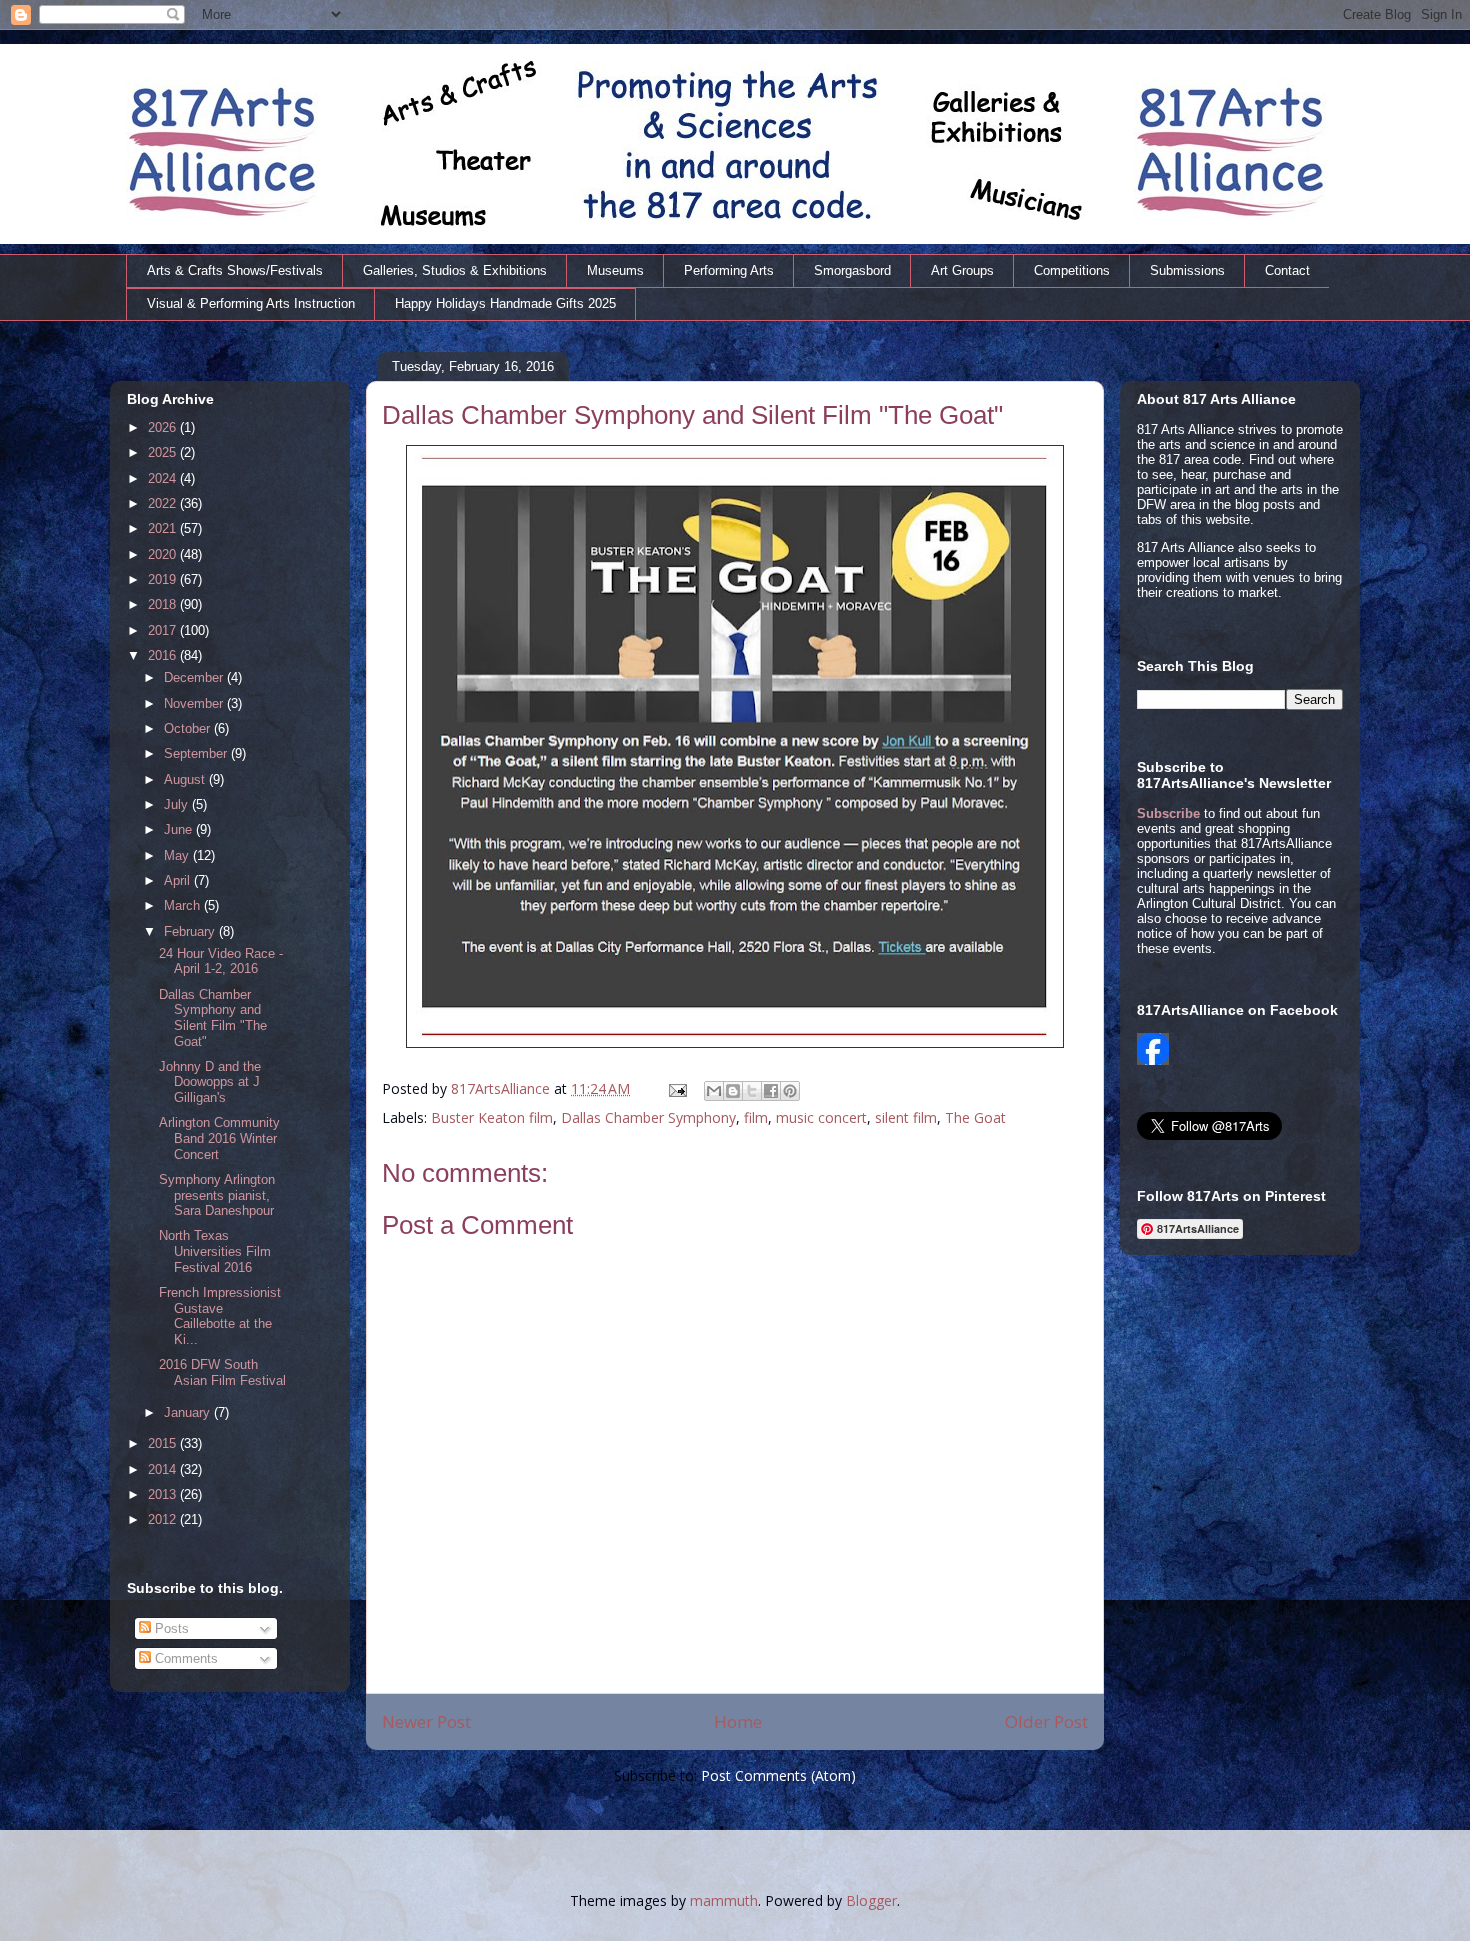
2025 (164, 452)
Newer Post (426, 1721)
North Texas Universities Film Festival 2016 (215, 1251)
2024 (164, 478)
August (186, 779)
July (178, 804)
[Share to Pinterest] (790, 1091)
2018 (164, 604)
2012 (164, 1519)
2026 (164, 427)
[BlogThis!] (733, 1091)
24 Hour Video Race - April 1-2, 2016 (221, 961)
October (189, 728)
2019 (164, 579)
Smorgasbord (852, 270)
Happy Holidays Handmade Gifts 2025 (505, 303)
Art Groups (962, 270)
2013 (164, 1494)
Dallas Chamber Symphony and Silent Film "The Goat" (213, 1018)
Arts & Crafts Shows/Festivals (235, 270)
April (179, 880)
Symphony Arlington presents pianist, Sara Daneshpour (217, 1195)
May (178, 855)
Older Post (1046, 1721)
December (195, 677)
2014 (164, 1469)
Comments (184, 1658)
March (184, 905)
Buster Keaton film (492, 1117)
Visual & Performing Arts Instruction (251, 303)
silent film (906, 1117)
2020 (164, 554)
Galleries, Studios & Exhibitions (455, 270)
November (195, 703)
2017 (164, 630)
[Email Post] (676, 1088)
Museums (615, 270)
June (180, 829)
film (756, 1117)
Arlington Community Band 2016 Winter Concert (219, 1138)
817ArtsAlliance (502, 1088)
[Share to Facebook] (771, 1091)
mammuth (724, 1900)
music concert (821, 1117)
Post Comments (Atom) (778, 1775)
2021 (164, 528)
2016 (164, 655)
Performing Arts (729, 270)
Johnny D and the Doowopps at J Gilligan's (210, 1082)
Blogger (871, 1900)
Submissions (1187, 270)
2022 (164, 503)
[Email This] (714, 1091)
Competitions (1072, 270)
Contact (1287, 270)
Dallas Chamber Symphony (648, 1117)
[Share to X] (752, 1091)
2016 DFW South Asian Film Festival (222, 1372)
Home (738, 1721)
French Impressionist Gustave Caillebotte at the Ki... (220, 1316)
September (197, 753)
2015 (164, 1443)
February (191, 931)
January (189, 1412)
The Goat (975, 1117)
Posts (170, 1628)
